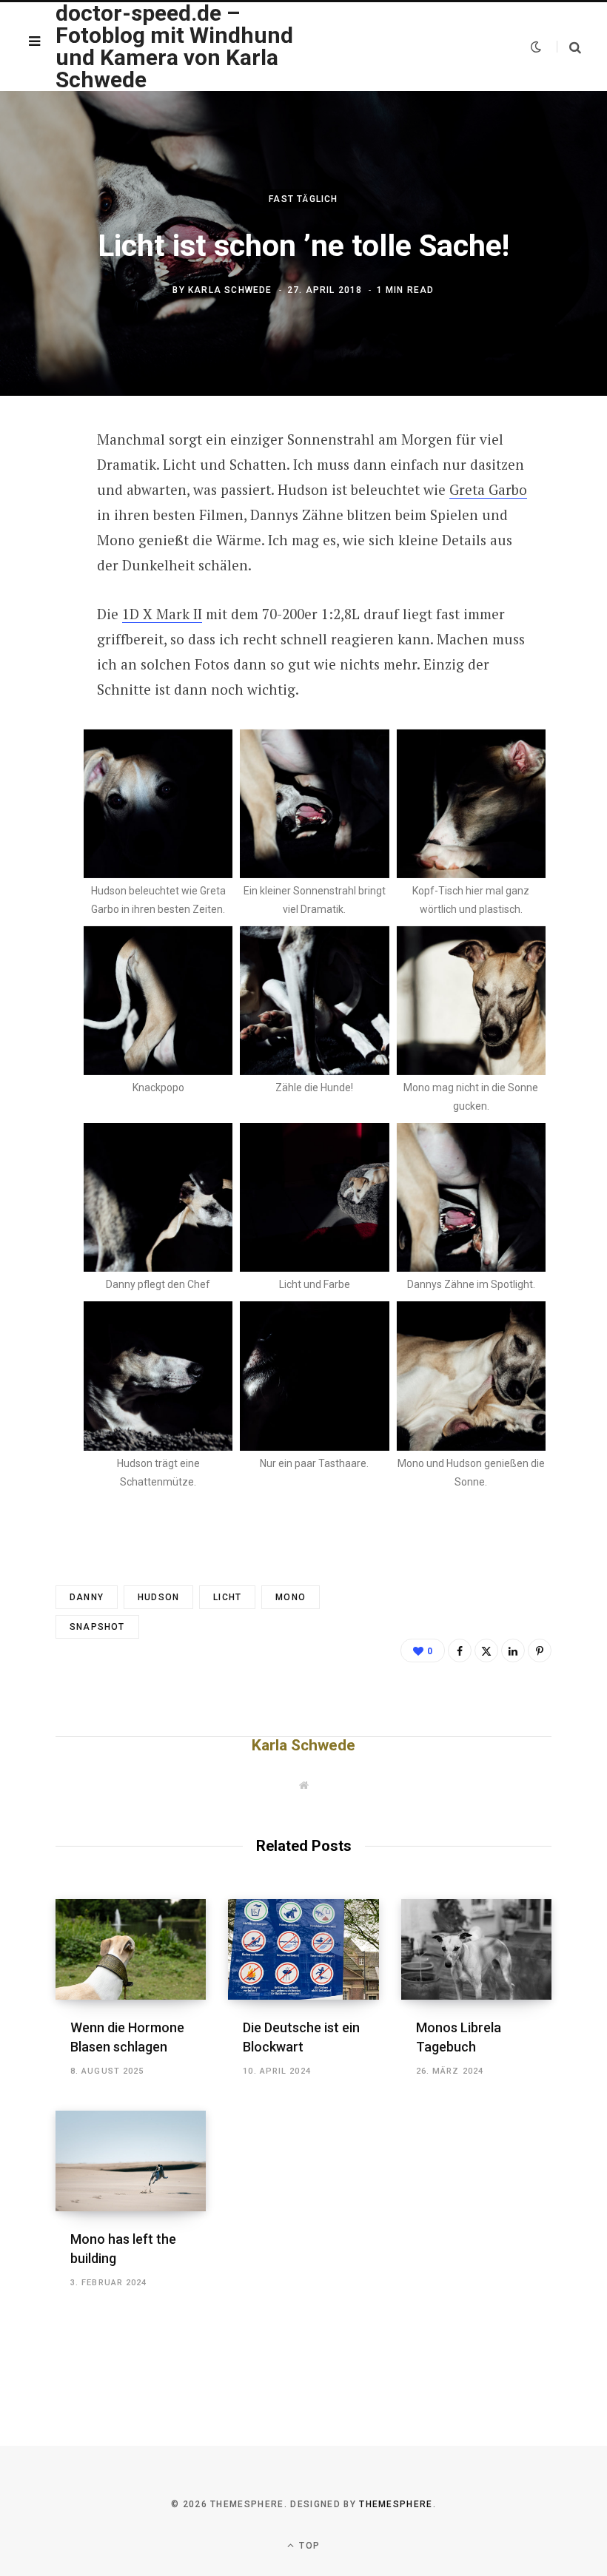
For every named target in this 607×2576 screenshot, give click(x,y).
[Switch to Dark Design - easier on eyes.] (536, 47)
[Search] (569, 47)
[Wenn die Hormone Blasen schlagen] (131, 1949)
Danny (87, 1597)
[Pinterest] (45, 561)
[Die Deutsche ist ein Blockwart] (303, 1949)
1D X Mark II (162, 614)
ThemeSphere (396, 2504)
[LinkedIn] (513, 1651)
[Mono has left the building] (131, 2161)
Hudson (158, 1597)
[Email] (45, 600)
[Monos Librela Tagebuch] (476, 1949)
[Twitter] (45, 522)
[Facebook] (45, 482)
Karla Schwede (230, 291)
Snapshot (97, 1627)
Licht (227, 1597)
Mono (291, 1597)
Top (308, 2546)
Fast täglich (303, 199)
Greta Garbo (488, 489)
